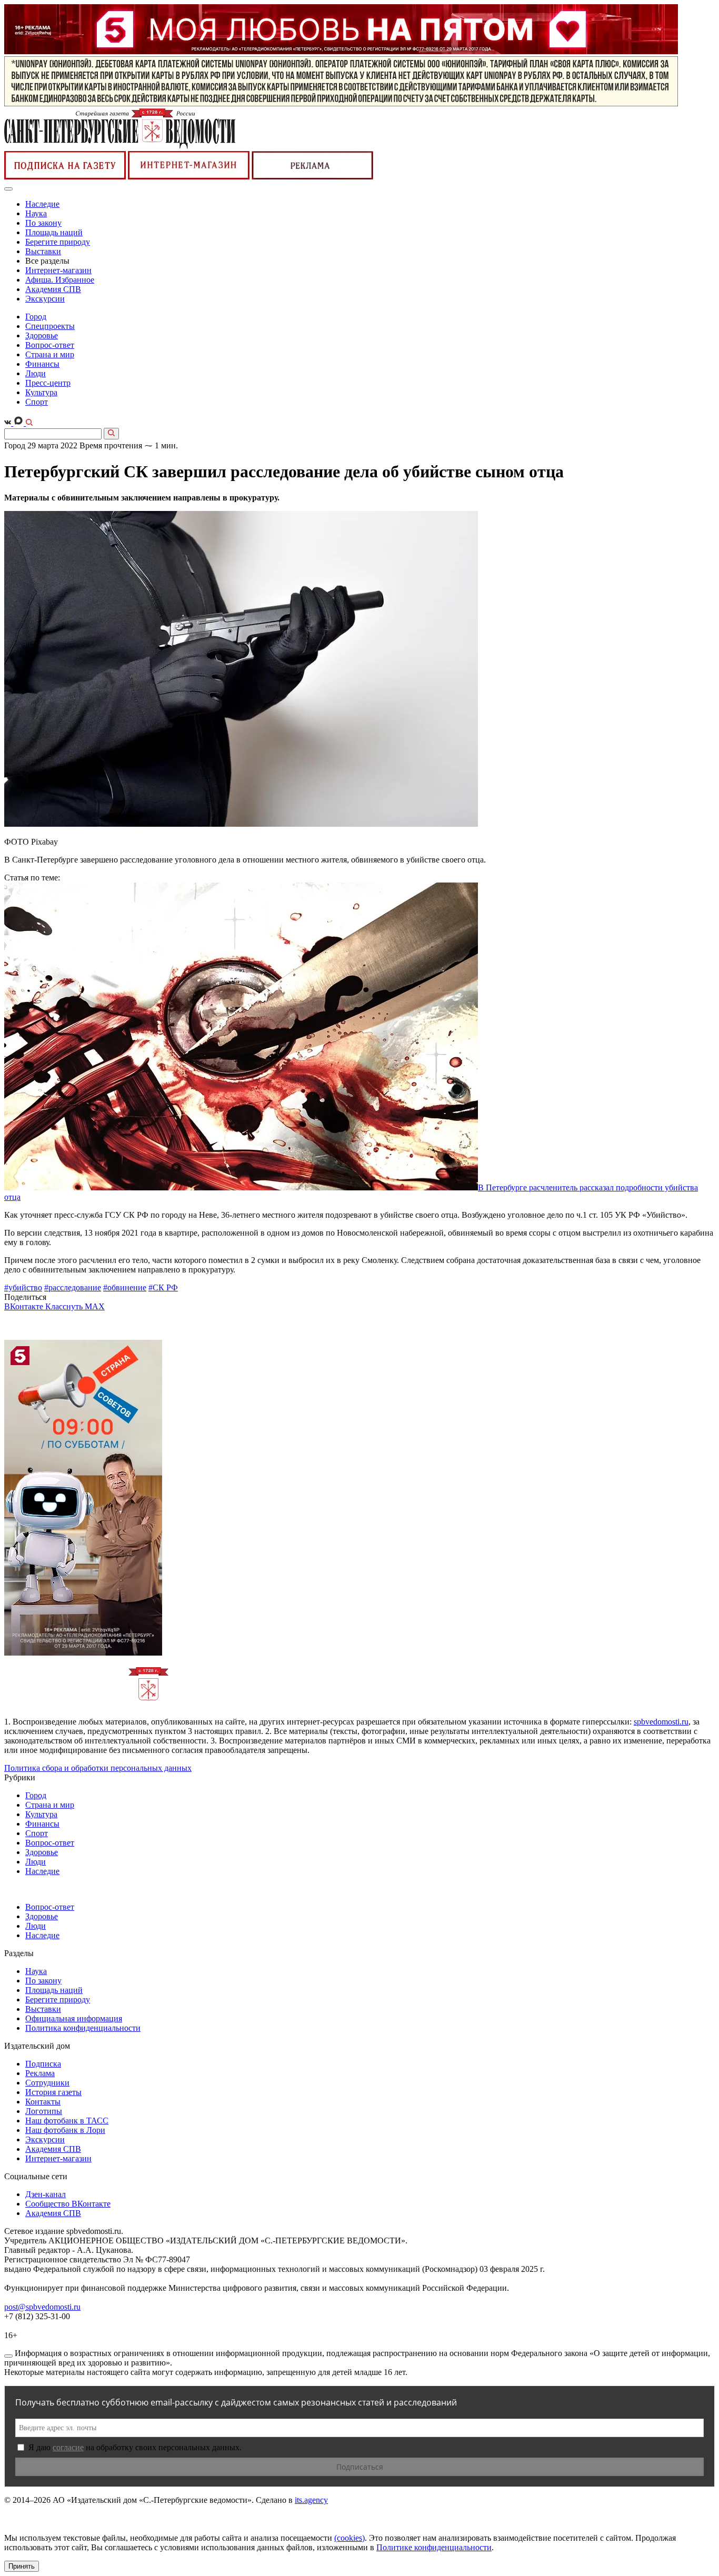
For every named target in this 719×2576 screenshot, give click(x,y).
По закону (43, 223)
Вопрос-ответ (50, 345)
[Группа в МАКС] (19, 423)
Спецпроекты (50, 326)
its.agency (311, 2500)
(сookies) (349, 2538)
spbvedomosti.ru (661, 1722)
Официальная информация (74, 2018)
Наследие (42, 204)
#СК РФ (163, 1287)
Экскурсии (45, 299)
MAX (95, 1306)
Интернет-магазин (58, 270)
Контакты (43, 2102)
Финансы (42, 364)
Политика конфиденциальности (83, 2028)
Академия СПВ (53, 289)
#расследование (73, 1287)
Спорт (37, 402)
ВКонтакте (25, 1306)
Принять (22, 2566)
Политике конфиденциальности (434, 2547)
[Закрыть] (8, 2356)
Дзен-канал (46, 2194)
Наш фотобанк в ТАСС (67, 2121)
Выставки (43, 251)
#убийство (23, 1287)
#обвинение (125, 1287)
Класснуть (65, 1306)
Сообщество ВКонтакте (68, 2204)
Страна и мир (50, 354)
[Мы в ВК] (9, 423)
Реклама (40, 2073)
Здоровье (42, 335)
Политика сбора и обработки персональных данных (98, 1768)
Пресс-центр (48, 383)
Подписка (43, 2064)
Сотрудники (47, 2083)
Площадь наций (54, 232)
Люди (36, 373)
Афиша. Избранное (60, 280)
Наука (36, 213)
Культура (41, 392)
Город (36, 317)
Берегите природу (58, 242)
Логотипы (44, 2111)
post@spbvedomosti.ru (42, 2307)
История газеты (53, 2092)
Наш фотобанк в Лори (65, 2130)
